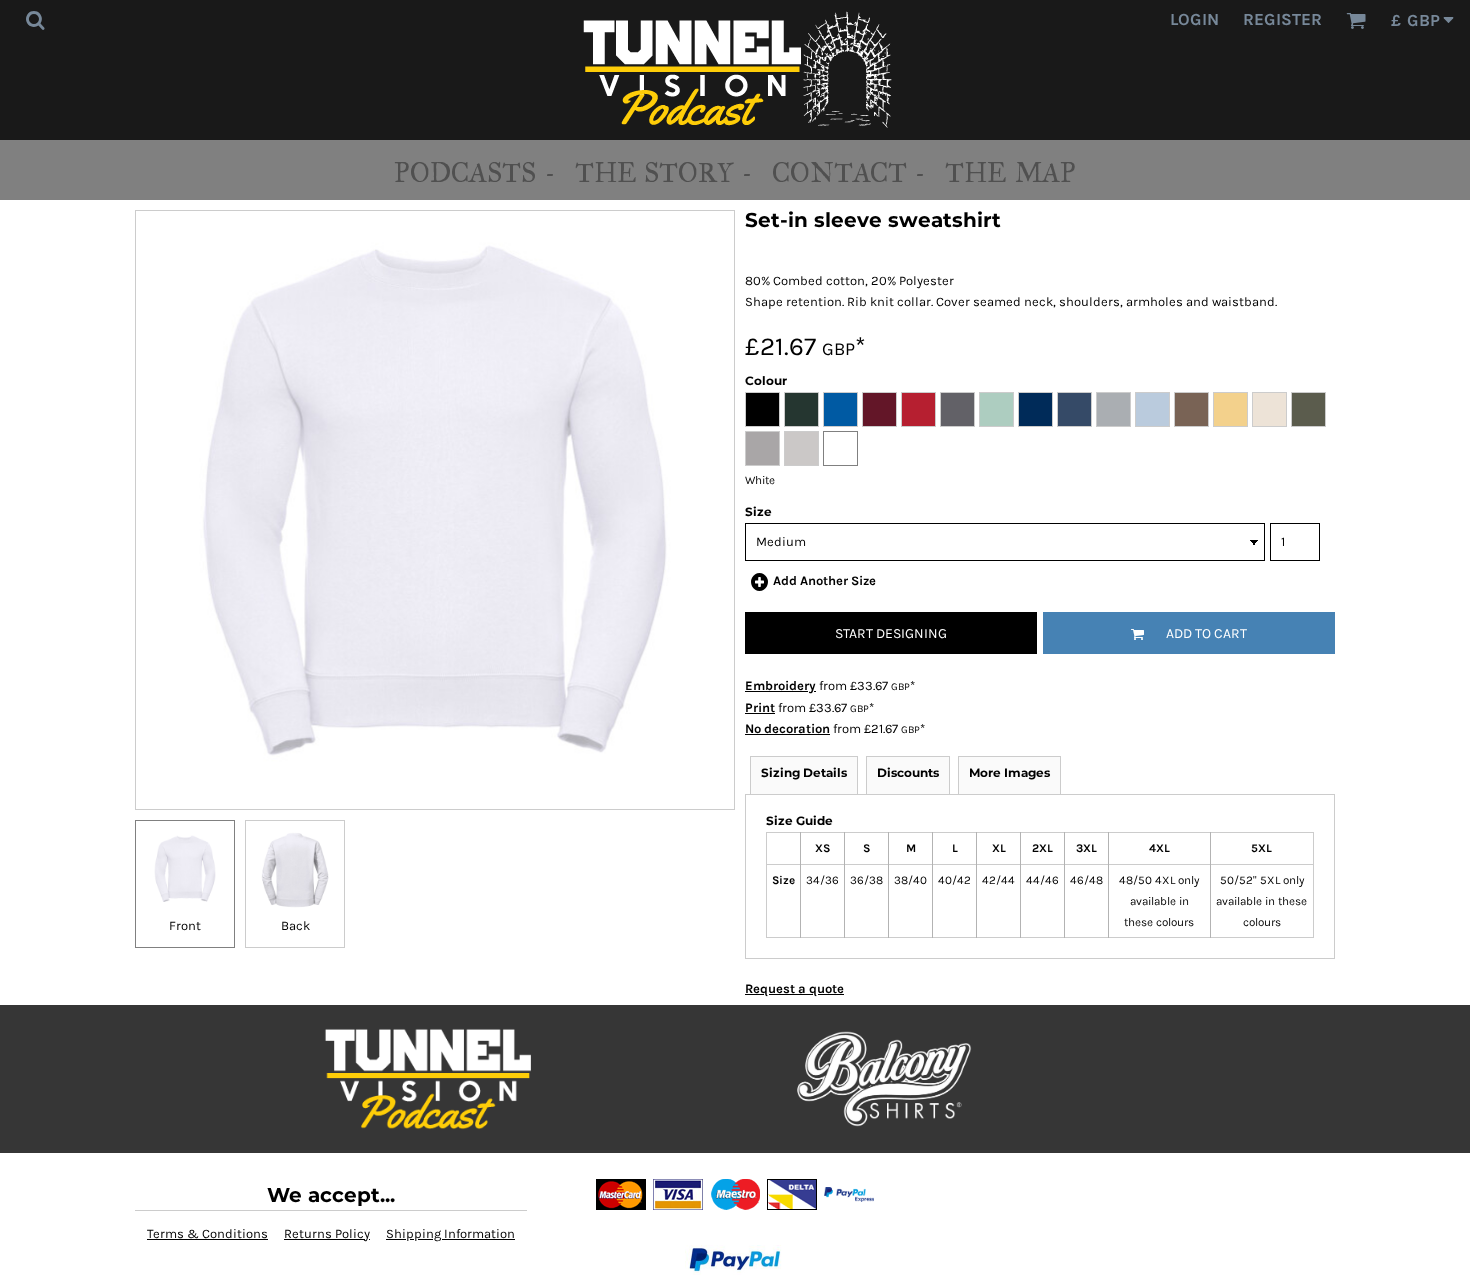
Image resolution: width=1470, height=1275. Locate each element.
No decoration (787, 728)
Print (760, 707)
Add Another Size (824, 580)
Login (1194, 19)
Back (295, 925)
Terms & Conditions (207, 1233)
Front (185, 925)
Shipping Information (450, 1233)
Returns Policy (327, 1233)
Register (1282, 19)
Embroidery (780, 685)
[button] (35, 20)
